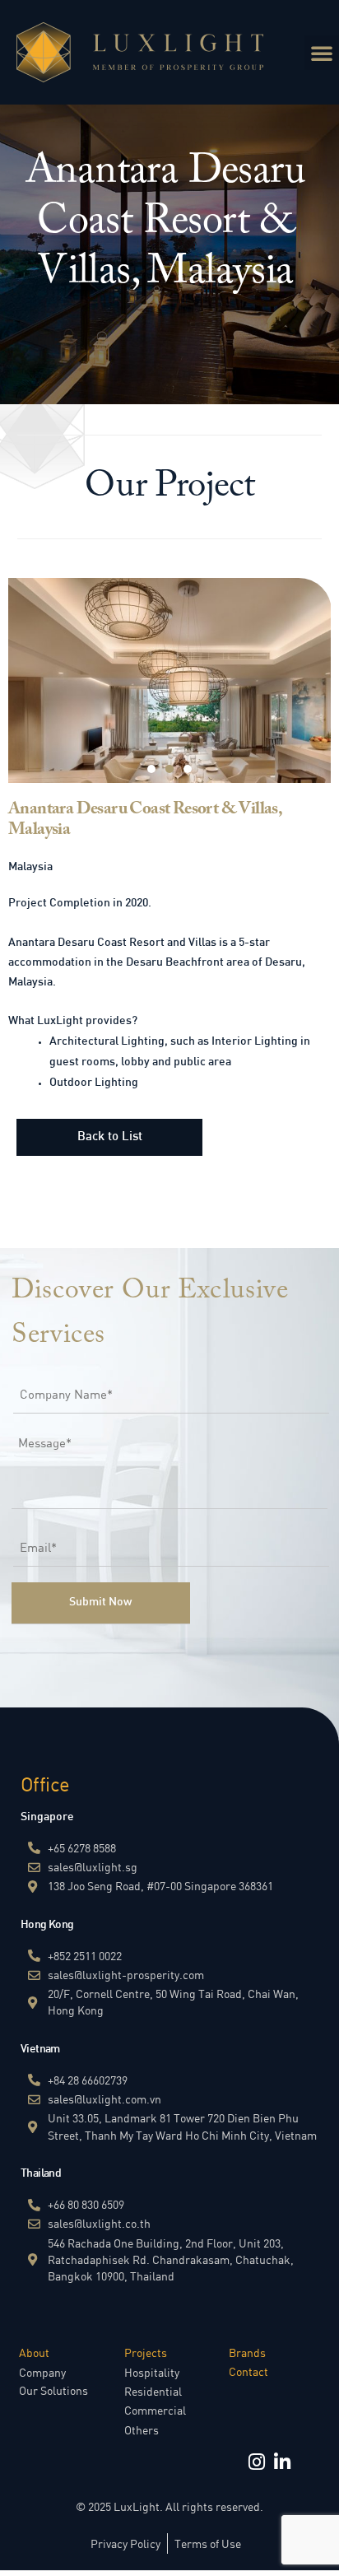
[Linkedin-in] (282, 2462)
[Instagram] (256, 2462)
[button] (322, 53)
